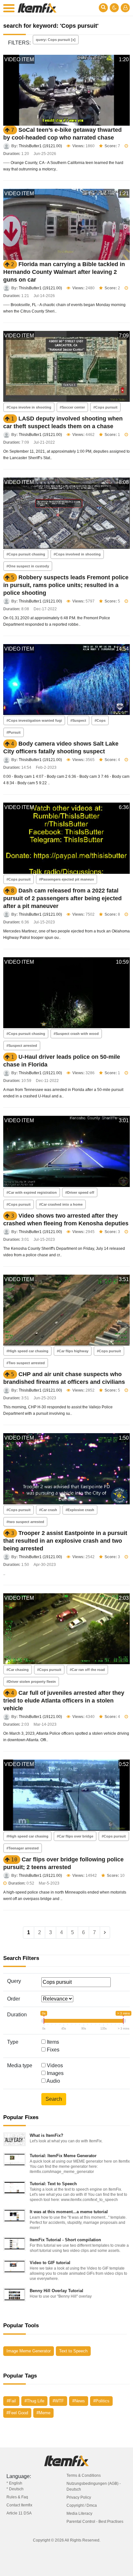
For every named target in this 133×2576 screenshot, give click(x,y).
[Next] (105, 1933)
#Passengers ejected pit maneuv (66, 879)
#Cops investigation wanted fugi (34, 720)
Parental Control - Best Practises (95, 2522)
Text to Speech (73, 2351)
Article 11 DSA (19, 2513)
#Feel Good (17, 2413)
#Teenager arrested (23, 1848)
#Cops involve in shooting (29, 407)
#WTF (58, 2401)
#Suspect (78, 720)
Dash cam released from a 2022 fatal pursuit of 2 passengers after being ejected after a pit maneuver (62, 898)
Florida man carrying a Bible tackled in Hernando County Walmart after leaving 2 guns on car (64, 272)
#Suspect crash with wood (76, 1034)
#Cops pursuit (105, 407)
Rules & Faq (17, 2497)
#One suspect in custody (28, 566)
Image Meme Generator (29, 2351)
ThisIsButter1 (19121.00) (40, 146)
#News (79, 2401)
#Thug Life (34, 2401)
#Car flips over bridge (75, 1836)
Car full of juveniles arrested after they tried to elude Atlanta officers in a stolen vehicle (64, 1701)
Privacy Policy (79, 2497)
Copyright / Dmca (82, 2505)
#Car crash (48, 1510)
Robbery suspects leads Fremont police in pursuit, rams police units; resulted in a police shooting (66, 585)
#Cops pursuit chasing (26, 554)
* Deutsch (15, 2489)
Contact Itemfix (19, 2505)
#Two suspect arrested (26, 1363)
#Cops (100, 720)
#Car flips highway (73, 1351)
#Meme (43, 2413)
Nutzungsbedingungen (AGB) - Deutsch (94, 2486)
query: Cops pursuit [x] (56, 40)
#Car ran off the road (87, 1670)
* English (14, 2483)
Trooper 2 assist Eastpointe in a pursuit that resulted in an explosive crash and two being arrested (65, 1541)
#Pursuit (14, 732)
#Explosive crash (80, 1510)
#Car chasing (18, 1670)
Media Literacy (79, 2513)
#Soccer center (72, 407)
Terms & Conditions (84, 2475)
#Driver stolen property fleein (31, 1682)
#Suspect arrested (22, 1046)
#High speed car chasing (27, 1351)
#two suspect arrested (25, 1522)
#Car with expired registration (32, 1192)
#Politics (101, 2401)
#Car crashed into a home (61, 1204)
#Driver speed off (80, 1192)
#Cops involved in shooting (77, 554)
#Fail (11, 2401)
